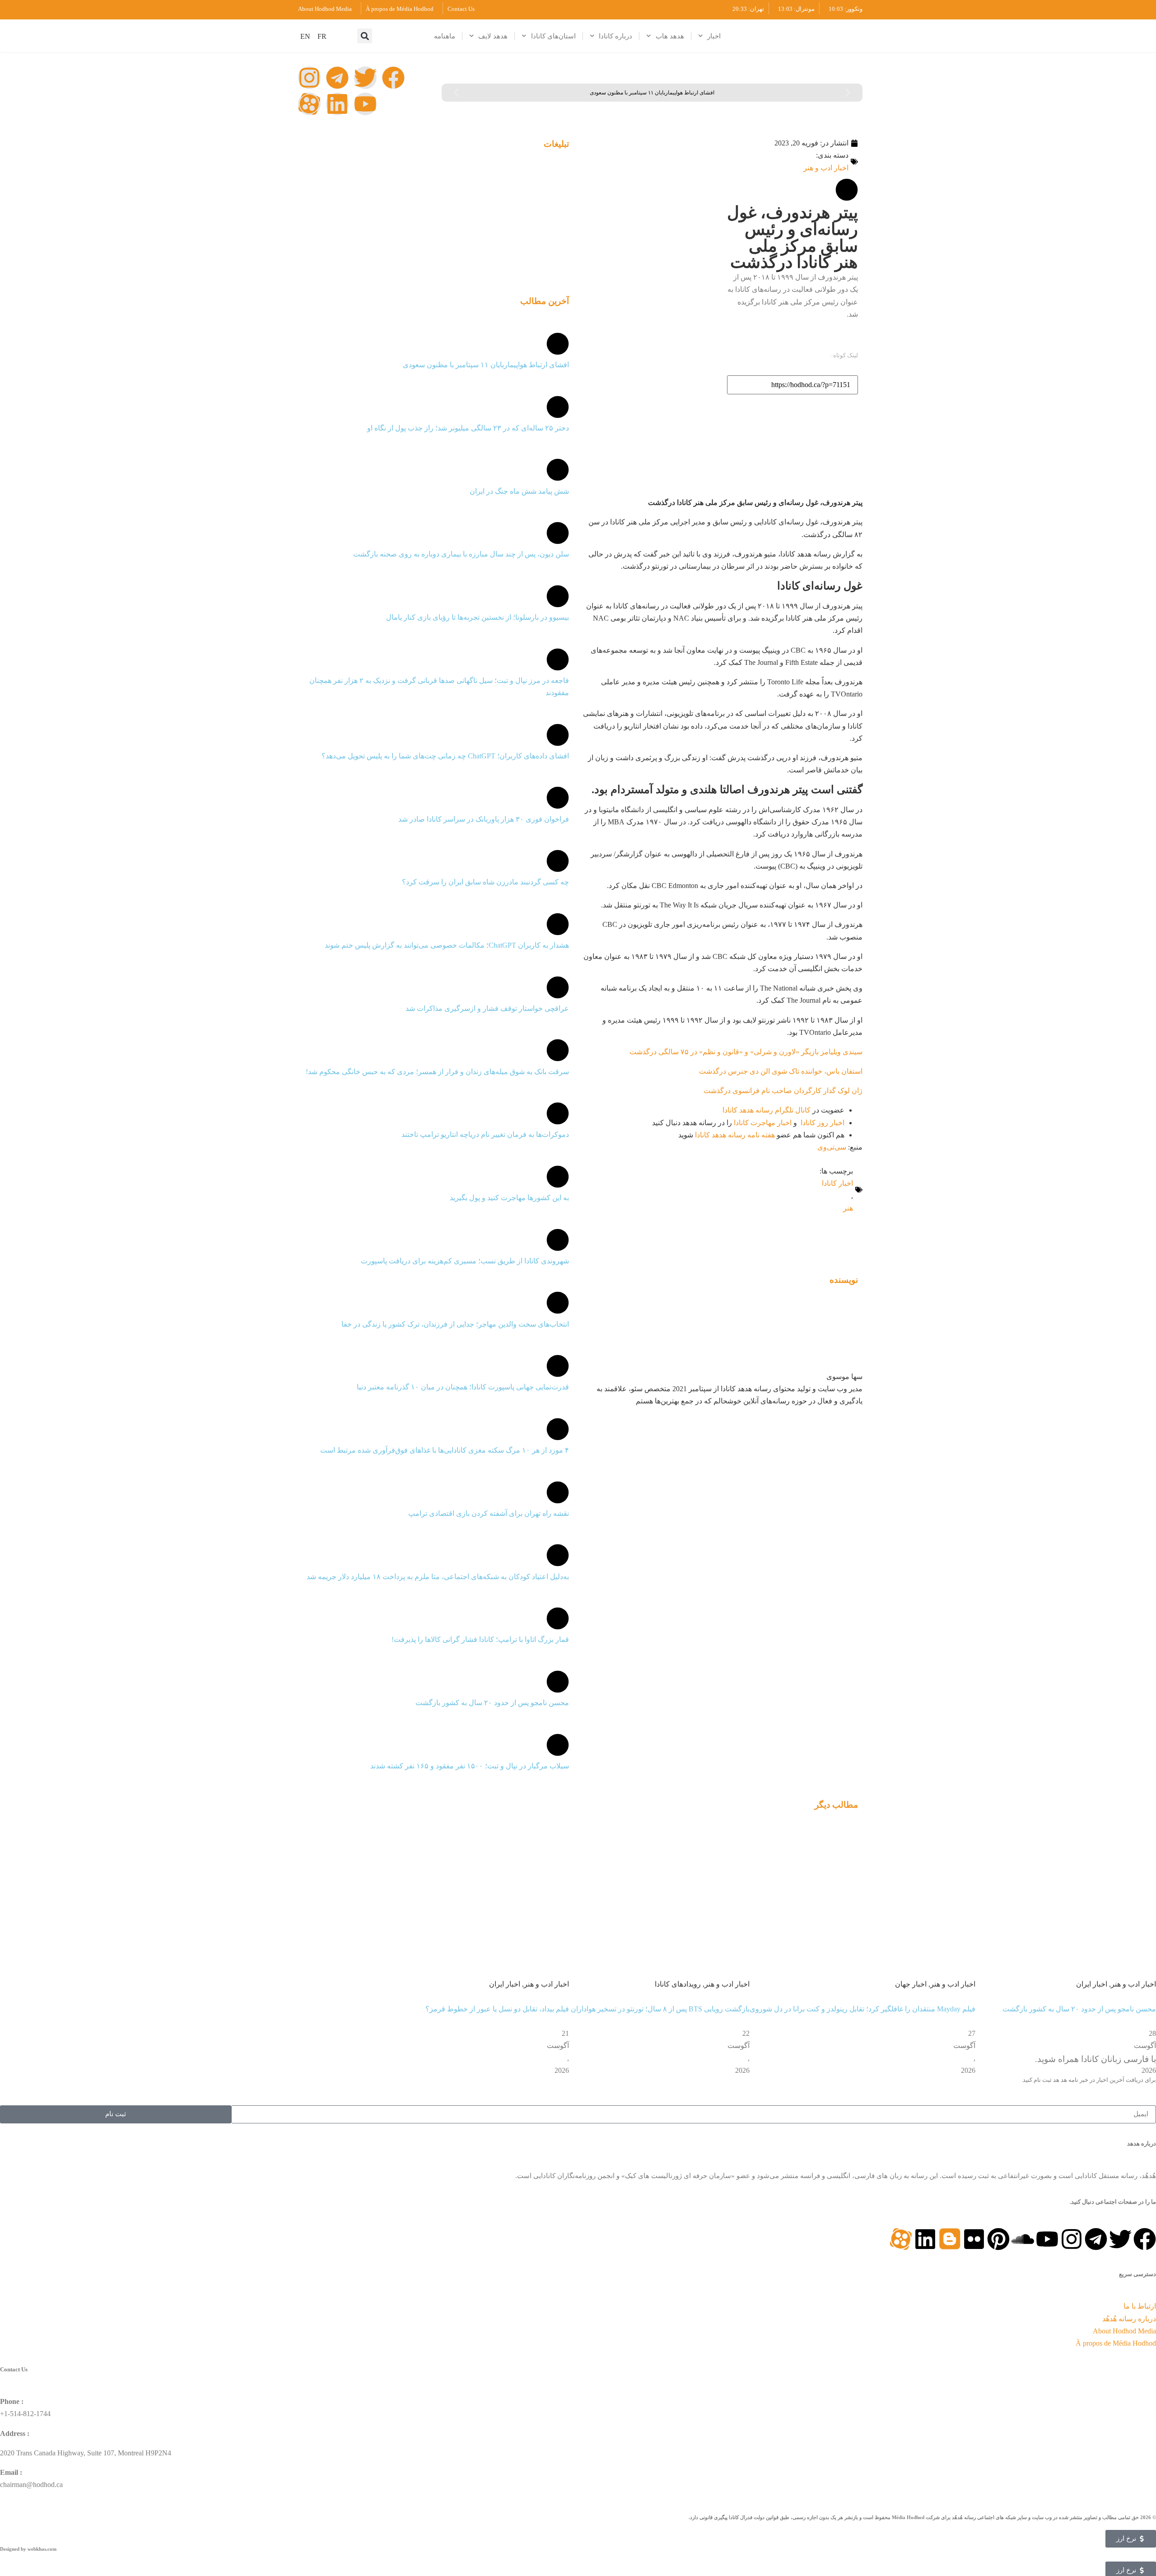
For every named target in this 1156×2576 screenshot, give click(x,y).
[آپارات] (309, 104)
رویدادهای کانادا (678, 1984)
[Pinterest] (998, 2239)
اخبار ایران (1092, 1984)
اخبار (714, 36)
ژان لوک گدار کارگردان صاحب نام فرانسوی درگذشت (783, 1091)
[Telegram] (337, 78)
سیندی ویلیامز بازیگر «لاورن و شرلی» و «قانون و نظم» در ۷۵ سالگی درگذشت (746, 1052)
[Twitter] (365, 78)
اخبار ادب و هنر (826, 168)
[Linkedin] (337, 104)
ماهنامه (445, 36)
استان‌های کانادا (553, 36)
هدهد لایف (493, 36)
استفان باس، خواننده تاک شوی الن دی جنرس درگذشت (781, 1071)
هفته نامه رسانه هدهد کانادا (735, 1135)
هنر (848, 1208)
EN (305, 36)
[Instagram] (309, 78)
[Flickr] (974, 2239)
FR (322, 36)
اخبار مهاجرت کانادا (763, 1123)
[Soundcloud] (1023, 2239)
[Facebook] (393, 78)
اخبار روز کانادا (823, 1123)
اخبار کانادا (837, 1183)
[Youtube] (365, 104)
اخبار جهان (911, 1984)
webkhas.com (42, 2549)
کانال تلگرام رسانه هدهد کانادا (767, 1110)
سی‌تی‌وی (832, 1147)
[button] (365, 36)
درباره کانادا (615, 36)
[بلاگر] (950, 2239)
